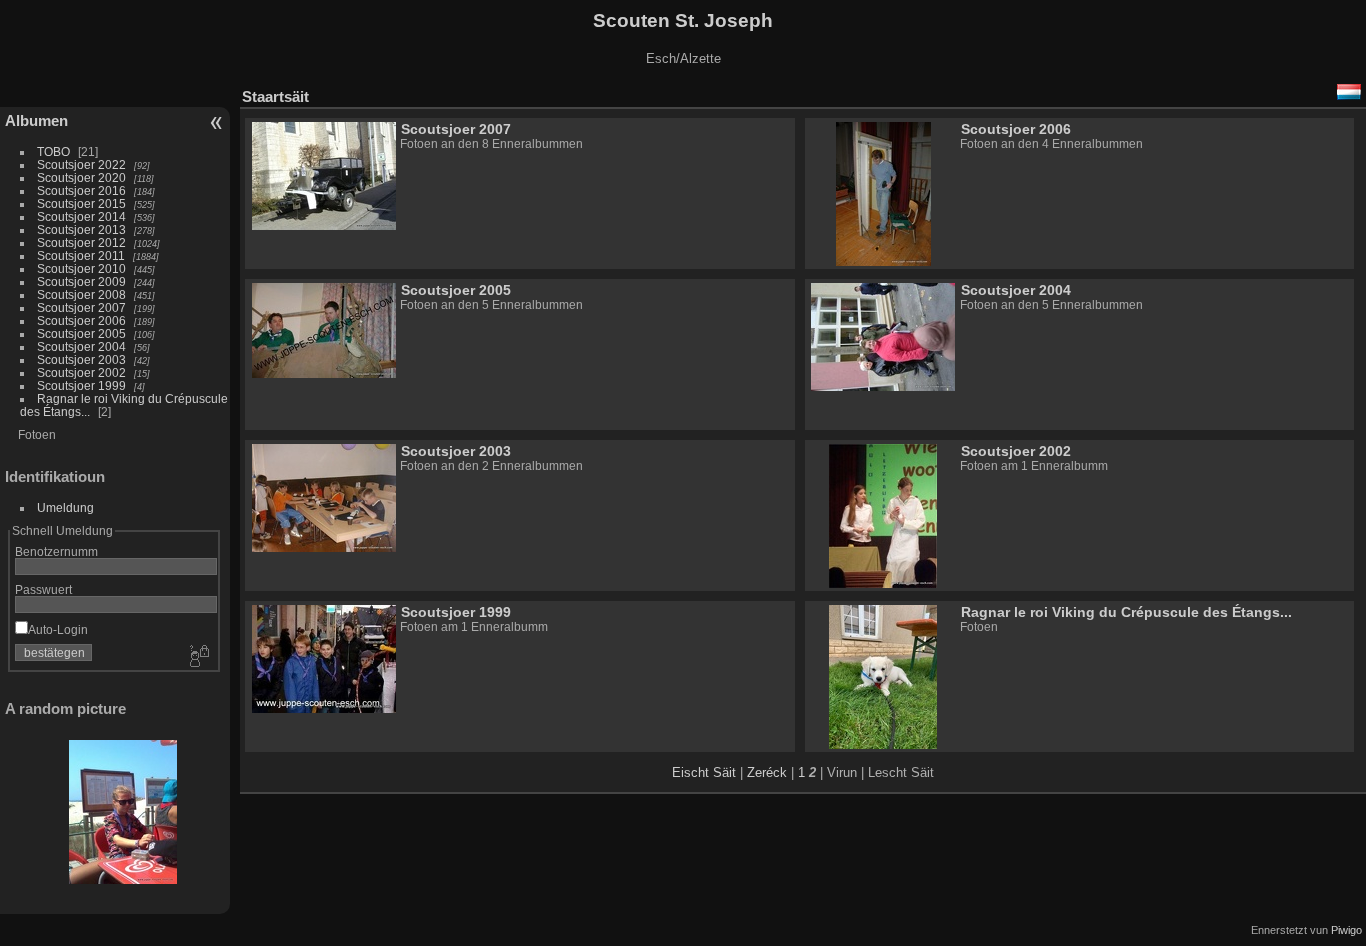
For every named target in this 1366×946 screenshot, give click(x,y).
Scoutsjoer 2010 (81, 268)
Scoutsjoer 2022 (81, 164)
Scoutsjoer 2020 (81, 177)
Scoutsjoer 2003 (81, 359)
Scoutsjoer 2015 (81, 203)
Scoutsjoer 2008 (81, 294)
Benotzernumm (56, 551)
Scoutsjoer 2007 (81, 307)
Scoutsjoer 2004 (81, 346)
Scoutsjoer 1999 (81, 385)
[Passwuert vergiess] (198, 657)
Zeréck (767, 772)
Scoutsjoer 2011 (81, 255)
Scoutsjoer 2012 (81, 242)
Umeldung (65, 507)
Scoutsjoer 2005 (81, 333)
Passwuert (43, 589)
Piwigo (1346, 930)
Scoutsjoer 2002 (81, 372)
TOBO (53, 151)
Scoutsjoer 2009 (81, 281)
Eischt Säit (704, 772)
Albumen (36, 120)
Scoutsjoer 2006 (81, 320)
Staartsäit (275, 96)
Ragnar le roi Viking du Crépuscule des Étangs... (1126, 612)
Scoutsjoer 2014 (81, 216)
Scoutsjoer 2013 (81, 229)
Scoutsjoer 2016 (81, 190)
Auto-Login (58, 629)
